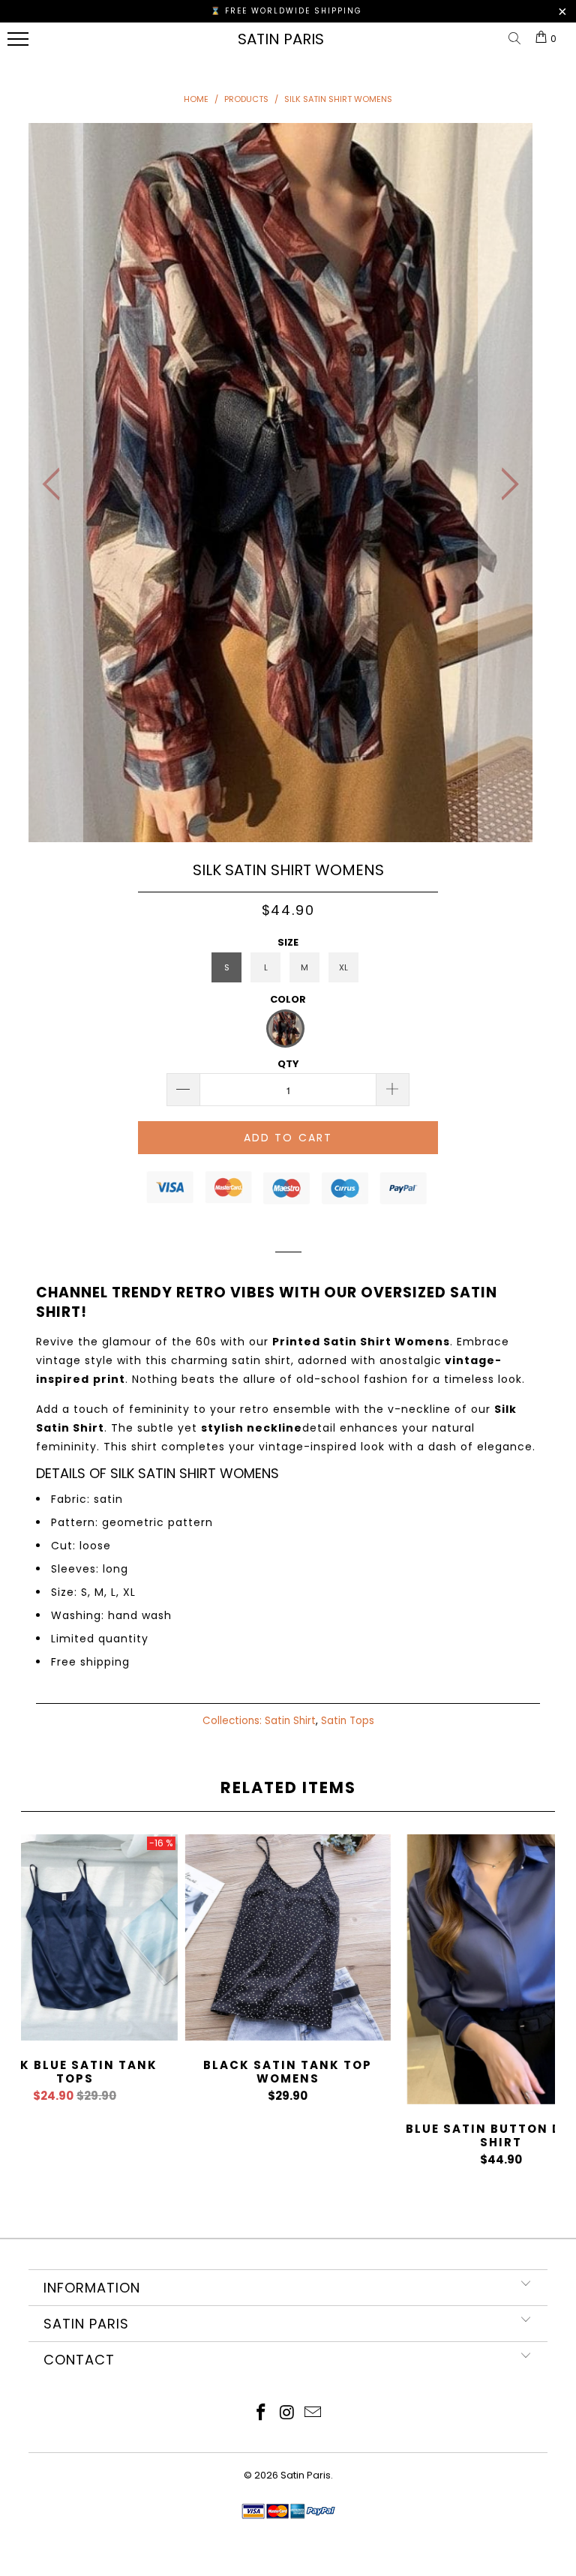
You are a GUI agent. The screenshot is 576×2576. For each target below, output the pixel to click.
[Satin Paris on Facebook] (261, 2414)
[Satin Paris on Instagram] (287, 2414)
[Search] (517, 39)
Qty (288, 1064)
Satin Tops (348, 1721)
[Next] (505, 484)
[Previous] (55, 484)
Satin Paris (281, 39)
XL (343, 967)
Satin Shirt (290, 1721)
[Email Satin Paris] (313, 2414)
